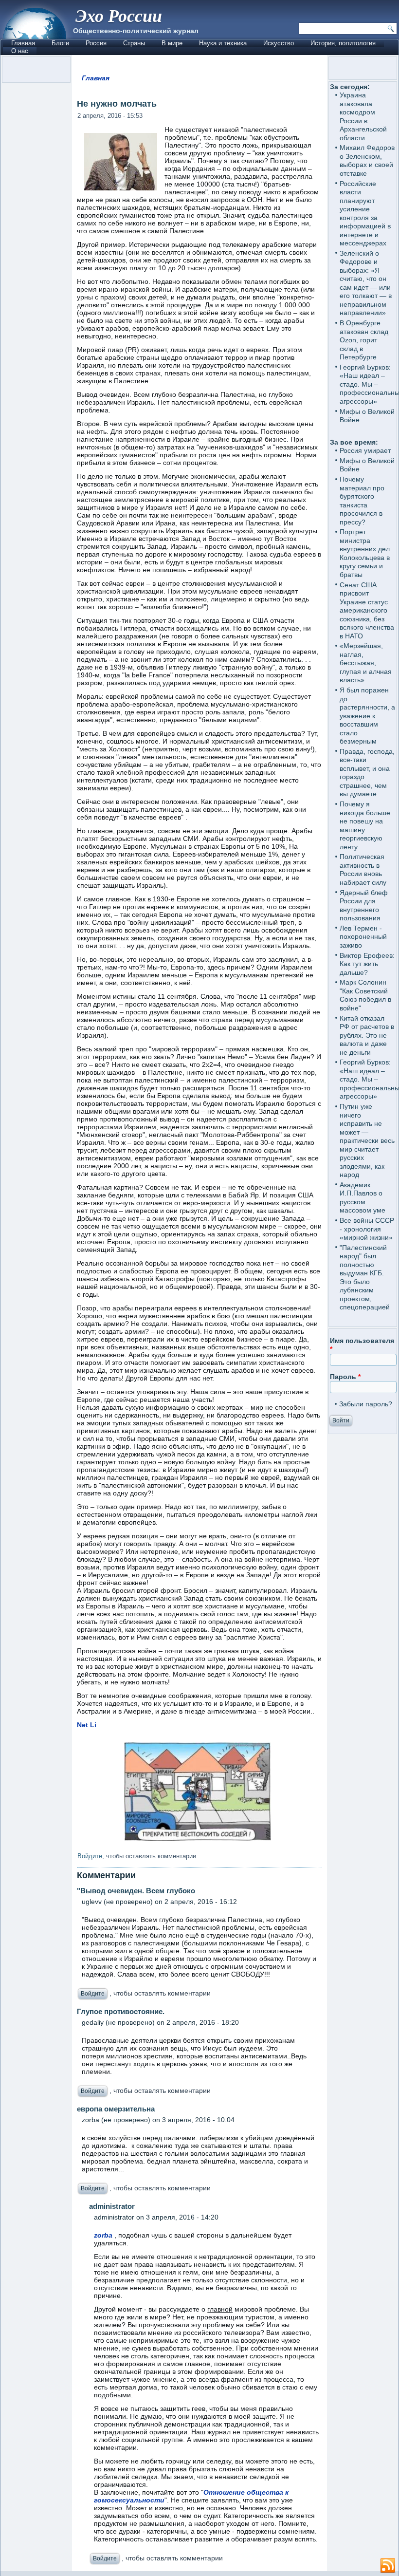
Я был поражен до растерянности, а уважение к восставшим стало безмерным (367, 716)
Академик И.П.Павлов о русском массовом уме (363, 1198)
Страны (134, 43)
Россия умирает (365, 450)
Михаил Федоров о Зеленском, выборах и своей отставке (367, 160)
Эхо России (119, 15)
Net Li (87, 1725)
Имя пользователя (362, 1345)
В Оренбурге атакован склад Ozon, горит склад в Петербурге (364, 340)
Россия (96, 43)
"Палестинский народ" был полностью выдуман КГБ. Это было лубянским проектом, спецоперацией (365, 1278)
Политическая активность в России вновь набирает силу (363, 869)
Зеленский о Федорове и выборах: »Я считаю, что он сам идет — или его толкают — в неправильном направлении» (366, 283)
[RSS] (388, 2566)
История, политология (343, 43)
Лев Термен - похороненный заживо (363, 937)
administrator (112, 2206)
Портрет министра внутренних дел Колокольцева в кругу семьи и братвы (365, 553)
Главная (23, 43)
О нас (20, 51)
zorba (103, 2235)
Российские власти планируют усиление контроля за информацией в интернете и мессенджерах (365, 214)
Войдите (90, 1856)
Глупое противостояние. (121, 2011)
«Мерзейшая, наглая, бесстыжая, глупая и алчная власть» (366, 663)
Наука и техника (223, 43)
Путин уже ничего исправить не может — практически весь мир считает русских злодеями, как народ (367, 1140)
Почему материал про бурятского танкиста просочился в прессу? (362, 501)
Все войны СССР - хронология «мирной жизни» (367, 1229)
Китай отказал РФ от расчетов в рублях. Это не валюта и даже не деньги (367, 1035)
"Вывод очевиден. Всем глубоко (136, 1891)
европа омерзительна (116, 2109)
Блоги (60, 43)
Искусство (279, 43)
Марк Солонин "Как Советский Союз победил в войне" (365, 995)
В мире (172, 43)
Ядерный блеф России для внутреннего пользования (364, 905)
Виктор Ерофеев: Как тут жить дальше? (367, 964)
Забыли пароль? (366, 1404)
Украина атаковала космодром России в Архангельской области (363, 116)
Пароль (345, 1377)
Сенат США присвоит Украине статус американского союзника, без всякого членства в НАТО (367, 610)
